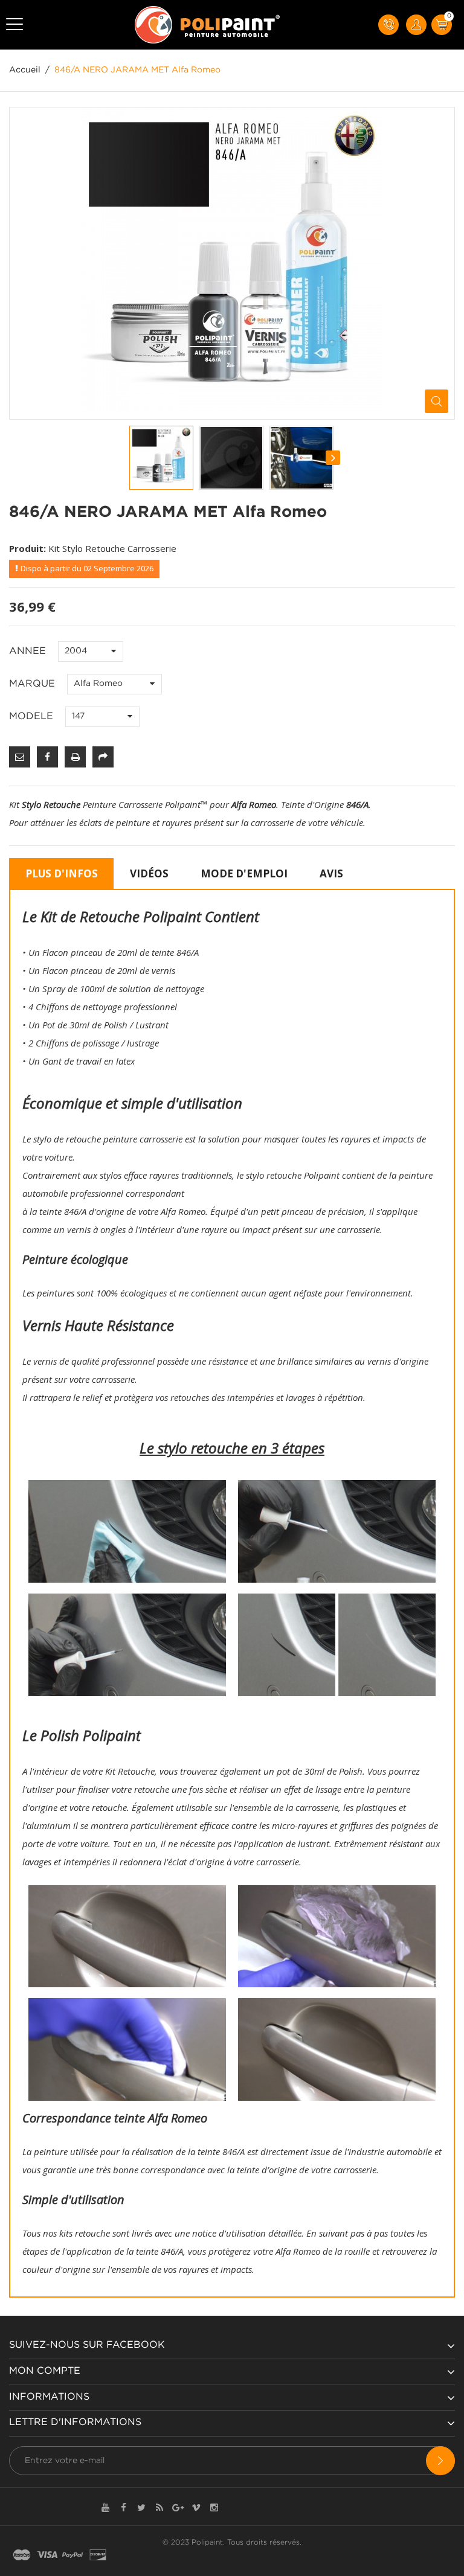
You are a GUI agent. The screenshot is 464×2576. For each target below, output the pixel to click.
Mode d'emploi (244, 873)
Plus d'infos (62, 873)
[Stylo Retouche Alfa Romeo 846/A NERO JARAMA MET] (161, 458)
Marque (34, 684)
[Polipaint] (208, 25)
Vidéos (149, 873)
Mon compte (45, 2371)
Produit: (27, 548)
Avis (331, 873)
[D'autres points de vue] (130, 458)
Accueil (25, 70)
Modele (33, 716)
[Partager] (103, 757)
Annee (29, 651)
